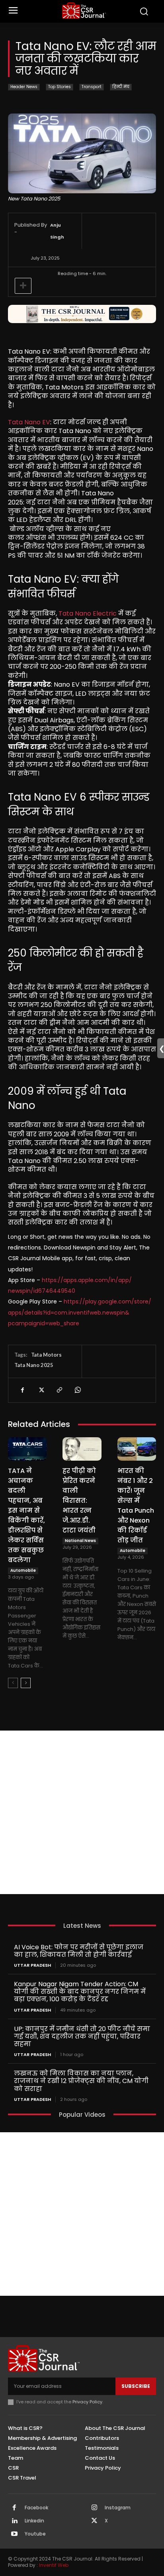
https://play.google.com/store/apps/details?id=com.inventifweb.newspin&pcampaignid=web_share (80, 1312)
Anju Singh (57, 231)
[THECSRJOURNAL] (84, 11)
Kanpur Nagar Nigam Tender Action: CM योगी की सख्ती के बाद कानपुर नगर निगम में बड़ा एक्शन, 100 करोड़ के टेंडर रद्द (80, 1992)
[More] (23, 286)
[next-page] (26, 1683)
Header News (24, 87)
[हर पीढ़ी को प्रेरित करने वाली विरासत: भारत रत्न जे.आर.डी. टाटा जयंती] (82, 1449)
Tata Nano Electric (88, 613)
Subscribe (136, 2386)
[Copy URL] (59, 1390)
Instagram (118, 2508)
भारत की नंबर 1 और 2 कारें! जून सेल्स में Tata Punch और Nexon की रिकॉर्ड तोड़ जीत (136, 1506)
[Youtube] (14, 2534)
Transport (92, 87)
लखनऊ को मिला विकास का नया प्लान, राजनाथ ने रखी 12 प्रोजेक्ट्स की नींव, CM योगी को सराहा (81, 2081)
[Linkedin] (14, 2521)
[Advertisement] (82, 1812)
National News (80, 1541)
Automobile (23, 1570)
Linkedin (34, 2521)
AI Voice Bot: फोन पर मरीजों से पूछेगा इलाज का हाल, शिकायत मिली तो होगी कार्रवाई (79, 1951)
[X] (41, 1390)
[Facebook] (22, 1390)
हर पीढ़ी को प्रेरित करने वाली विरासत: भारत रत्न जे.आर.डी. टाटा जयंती (79, 1501)
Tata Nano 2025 (34, 1365)
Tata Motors (46, 1355)
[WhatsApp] (77, 1390)
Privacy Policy (87, 2402)
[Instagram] (94, 2508)
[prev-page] (13, 1683)
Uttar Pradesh (32, 1965)
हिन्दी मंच (121, 87)
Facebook (36, 2508)
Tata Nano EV (29, 422)
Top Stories (60, 87)
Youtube (35, 2534)
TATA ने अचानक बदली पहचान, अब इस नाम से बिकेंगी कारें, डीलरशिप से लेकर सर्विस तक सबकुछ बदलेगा (26, 1515)
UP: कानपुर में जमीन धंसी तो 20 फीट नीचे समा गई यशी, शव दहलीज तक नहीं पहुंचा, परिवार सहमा (82, 2036)
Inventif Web (54, 2565)
